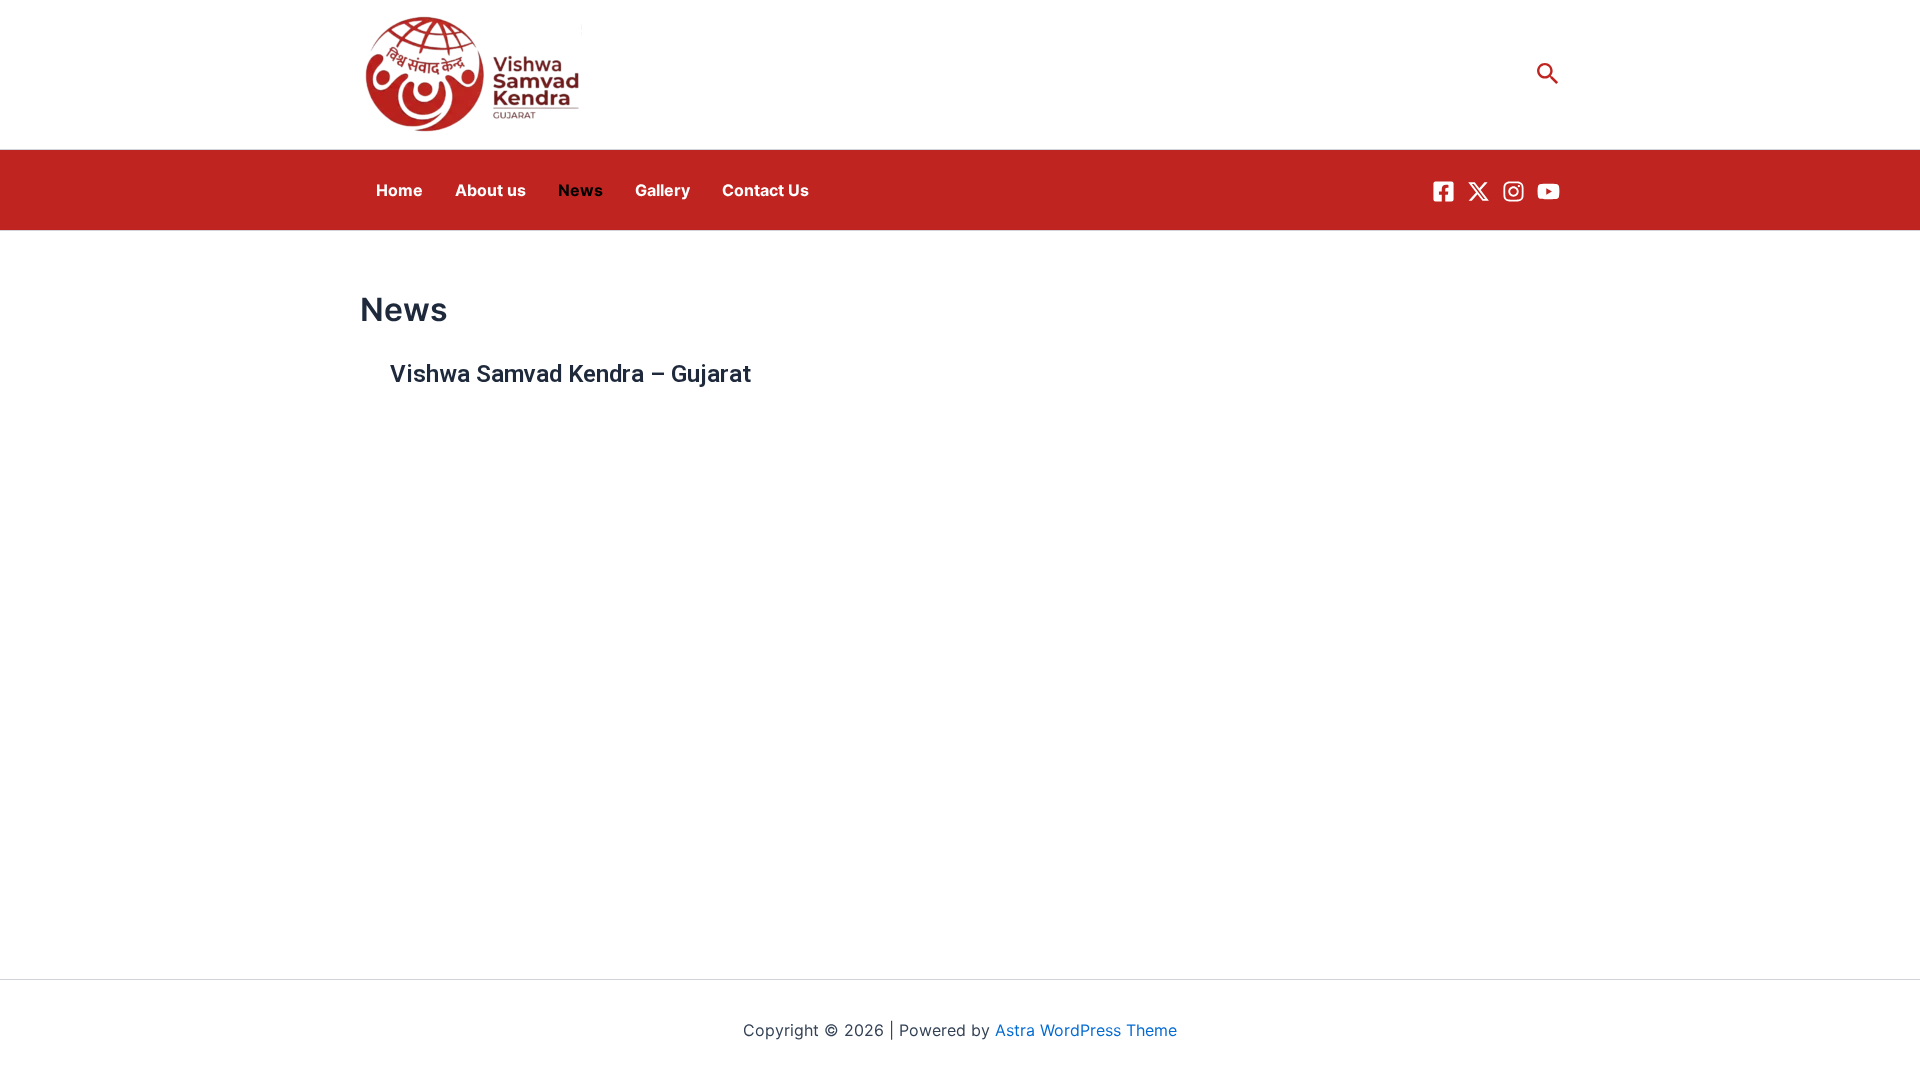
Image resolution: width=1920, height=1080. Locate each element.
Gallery (662, 190)
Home (399, 190)
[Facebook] (1443, 191)
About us (490, 190)
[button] (1548, 74)
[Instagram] (1513, 191)
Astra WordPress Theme (1086, 1030)
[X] (1478, 191)
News (580, 190)
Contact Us (765, 190)
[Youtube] (1548, 191)
